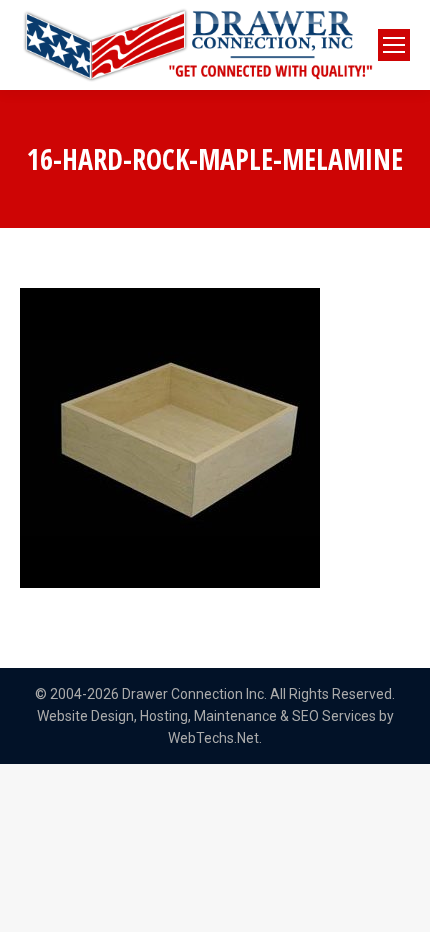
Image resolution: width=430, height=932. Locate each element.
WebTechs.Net (213, 738)
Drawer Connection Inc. (194, 694)
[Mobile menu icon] (394, 45)
